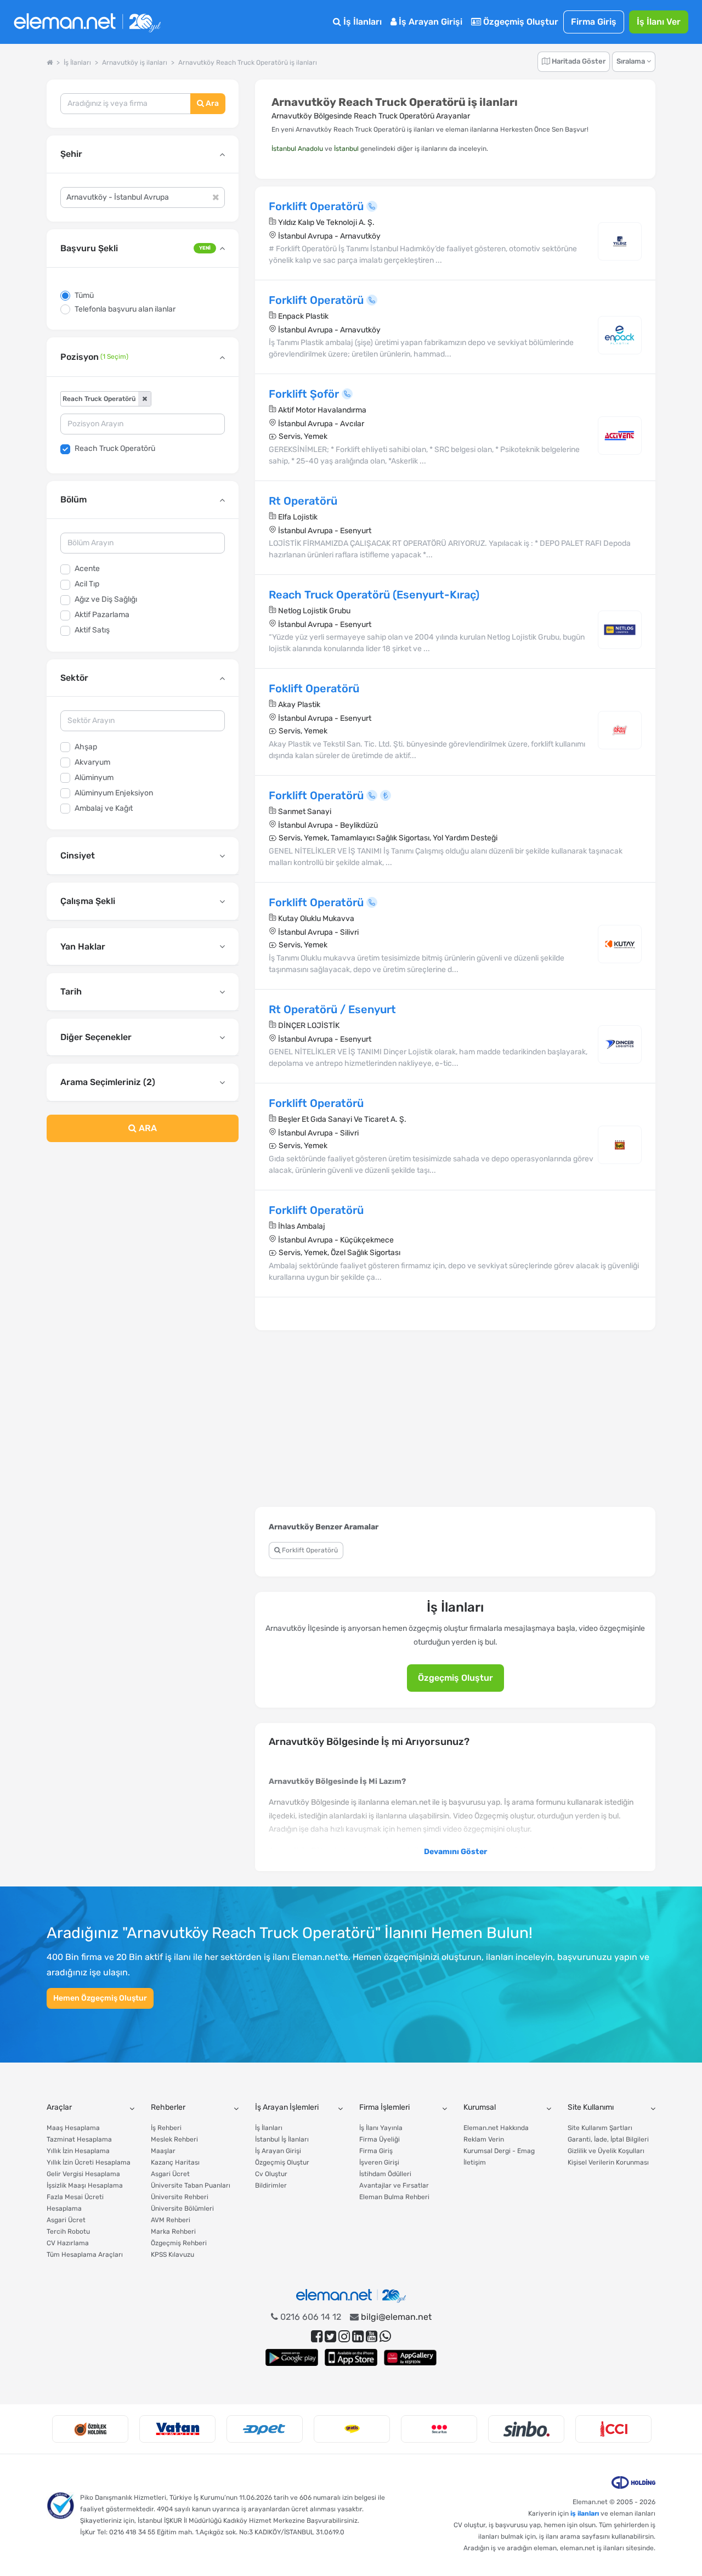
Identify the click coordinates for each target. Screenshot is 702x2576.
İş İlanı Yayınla (381, 2128)
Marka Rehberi (173, 2232)
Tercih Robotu (68, 2232)
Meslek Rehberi (174, 2139)
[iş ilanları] (87, 22)
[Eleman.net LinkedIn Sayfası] (358, 2337)
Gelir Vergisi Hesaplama (83, 2174)
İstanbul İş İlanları (282, 2139)
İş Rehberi (166, 2128)
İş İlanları (361, 22)
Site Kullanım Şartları (600, 2128)
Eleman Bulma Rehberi (394, 2197)
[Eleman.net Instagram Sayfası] (344, 2337)
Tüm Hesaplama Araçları (85, 2255)
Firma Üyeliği (380, 2139)
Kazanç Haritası (175, 2162)
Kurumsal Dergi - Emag (499, 2151)
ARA (147, 1128)
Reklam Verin (484, 2139)
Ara (211, 103)
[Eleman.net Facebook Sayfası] (317, 2337)
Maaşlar (163, 2151)
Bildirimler (271, 2185)
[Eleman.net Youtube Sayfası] (372, 2337)
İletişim (475, 2162)
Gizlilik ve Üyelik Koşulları (606, 2151)
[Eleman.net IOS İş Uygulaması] (351, 2357)
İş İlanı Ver (659, 22)
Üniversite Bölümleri (182, 2208)
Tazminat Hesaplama (79, 2139)
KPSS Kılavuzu (172, 2255)
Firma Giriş (594, 22)
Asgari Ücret (66, 2220)
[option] (90, 2429)
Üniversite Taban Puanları (191, 2185)
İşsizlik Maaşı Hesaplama (85, 2185)
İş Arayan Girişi (429, 22)
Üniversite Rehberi (180, 2197)
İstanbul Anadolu (297, 149)
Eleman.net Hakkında (496, 2128)
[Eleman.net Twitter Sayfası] (330, 2337)
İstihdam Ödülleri (385, 2174)
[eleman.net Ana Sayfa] (50, 63)
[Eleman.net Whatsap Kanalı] (385, 2337)
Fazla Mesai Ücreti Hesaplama (75, 2203)
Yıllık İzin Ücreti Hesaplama (89, 2162)
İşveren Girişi (379, 2162)
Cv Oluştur (271, 2174)
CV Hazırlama (68, 2243)
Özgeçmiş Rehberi (179, 2243)
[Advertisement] (143, 1240)
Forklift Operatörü (309, 1550)
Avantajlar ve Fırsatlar (394, 2185)
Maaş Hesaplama (73, 2128)
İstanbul (346, 149)
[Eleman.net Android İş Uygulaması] (292, 2357)
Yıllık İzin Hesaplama (78, 2151)
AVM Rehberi (171, 2220)
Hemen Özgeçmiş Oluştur (100, 1998)
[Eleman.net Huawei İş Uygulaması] (410, 2357)
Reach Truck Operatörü (115, 448)
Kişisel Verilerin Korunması (608, 2162)
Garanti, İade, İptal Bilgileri (608, 2139)
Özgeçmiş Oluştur (520, 22)
